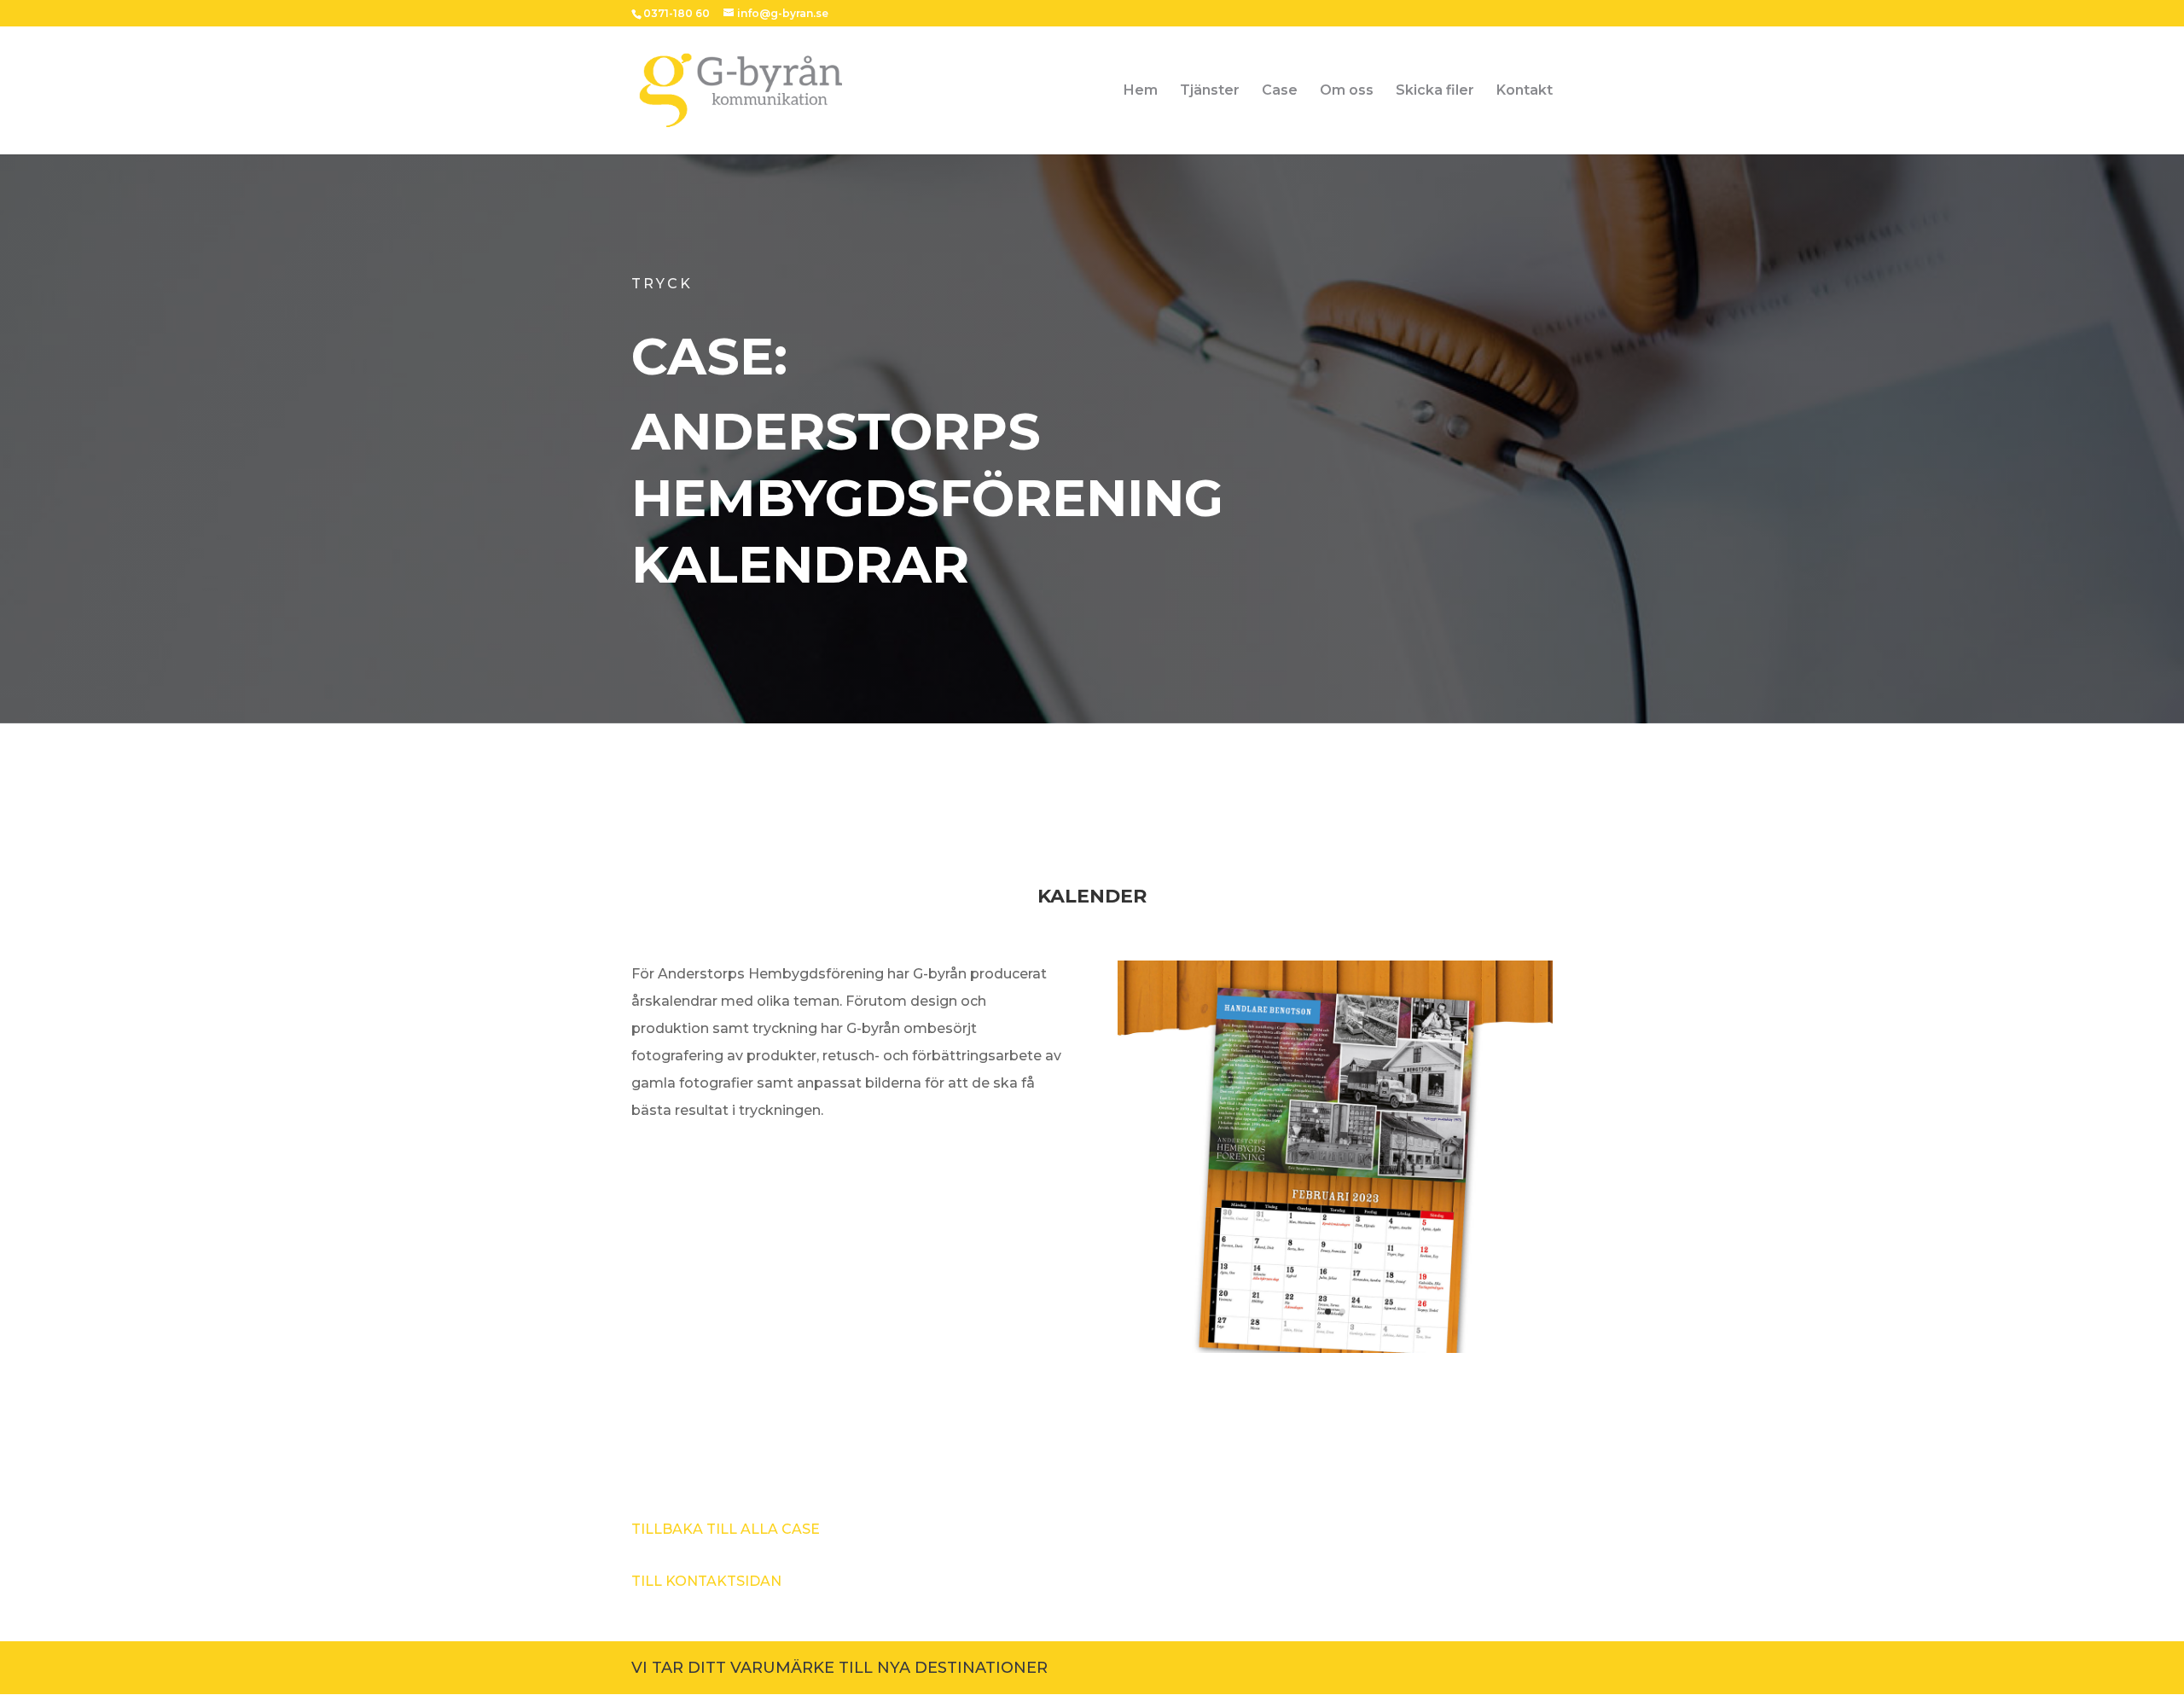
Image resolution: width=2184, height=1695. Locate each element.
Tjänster (1210, 91)
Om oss (1347, 91)
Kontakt (1525, 91)
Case (1280, 91)
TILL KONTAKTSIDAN (706, 1581)
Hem (1141, 91)
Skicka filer (1435, 91)
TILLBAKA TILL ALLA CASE (726, 1529)
